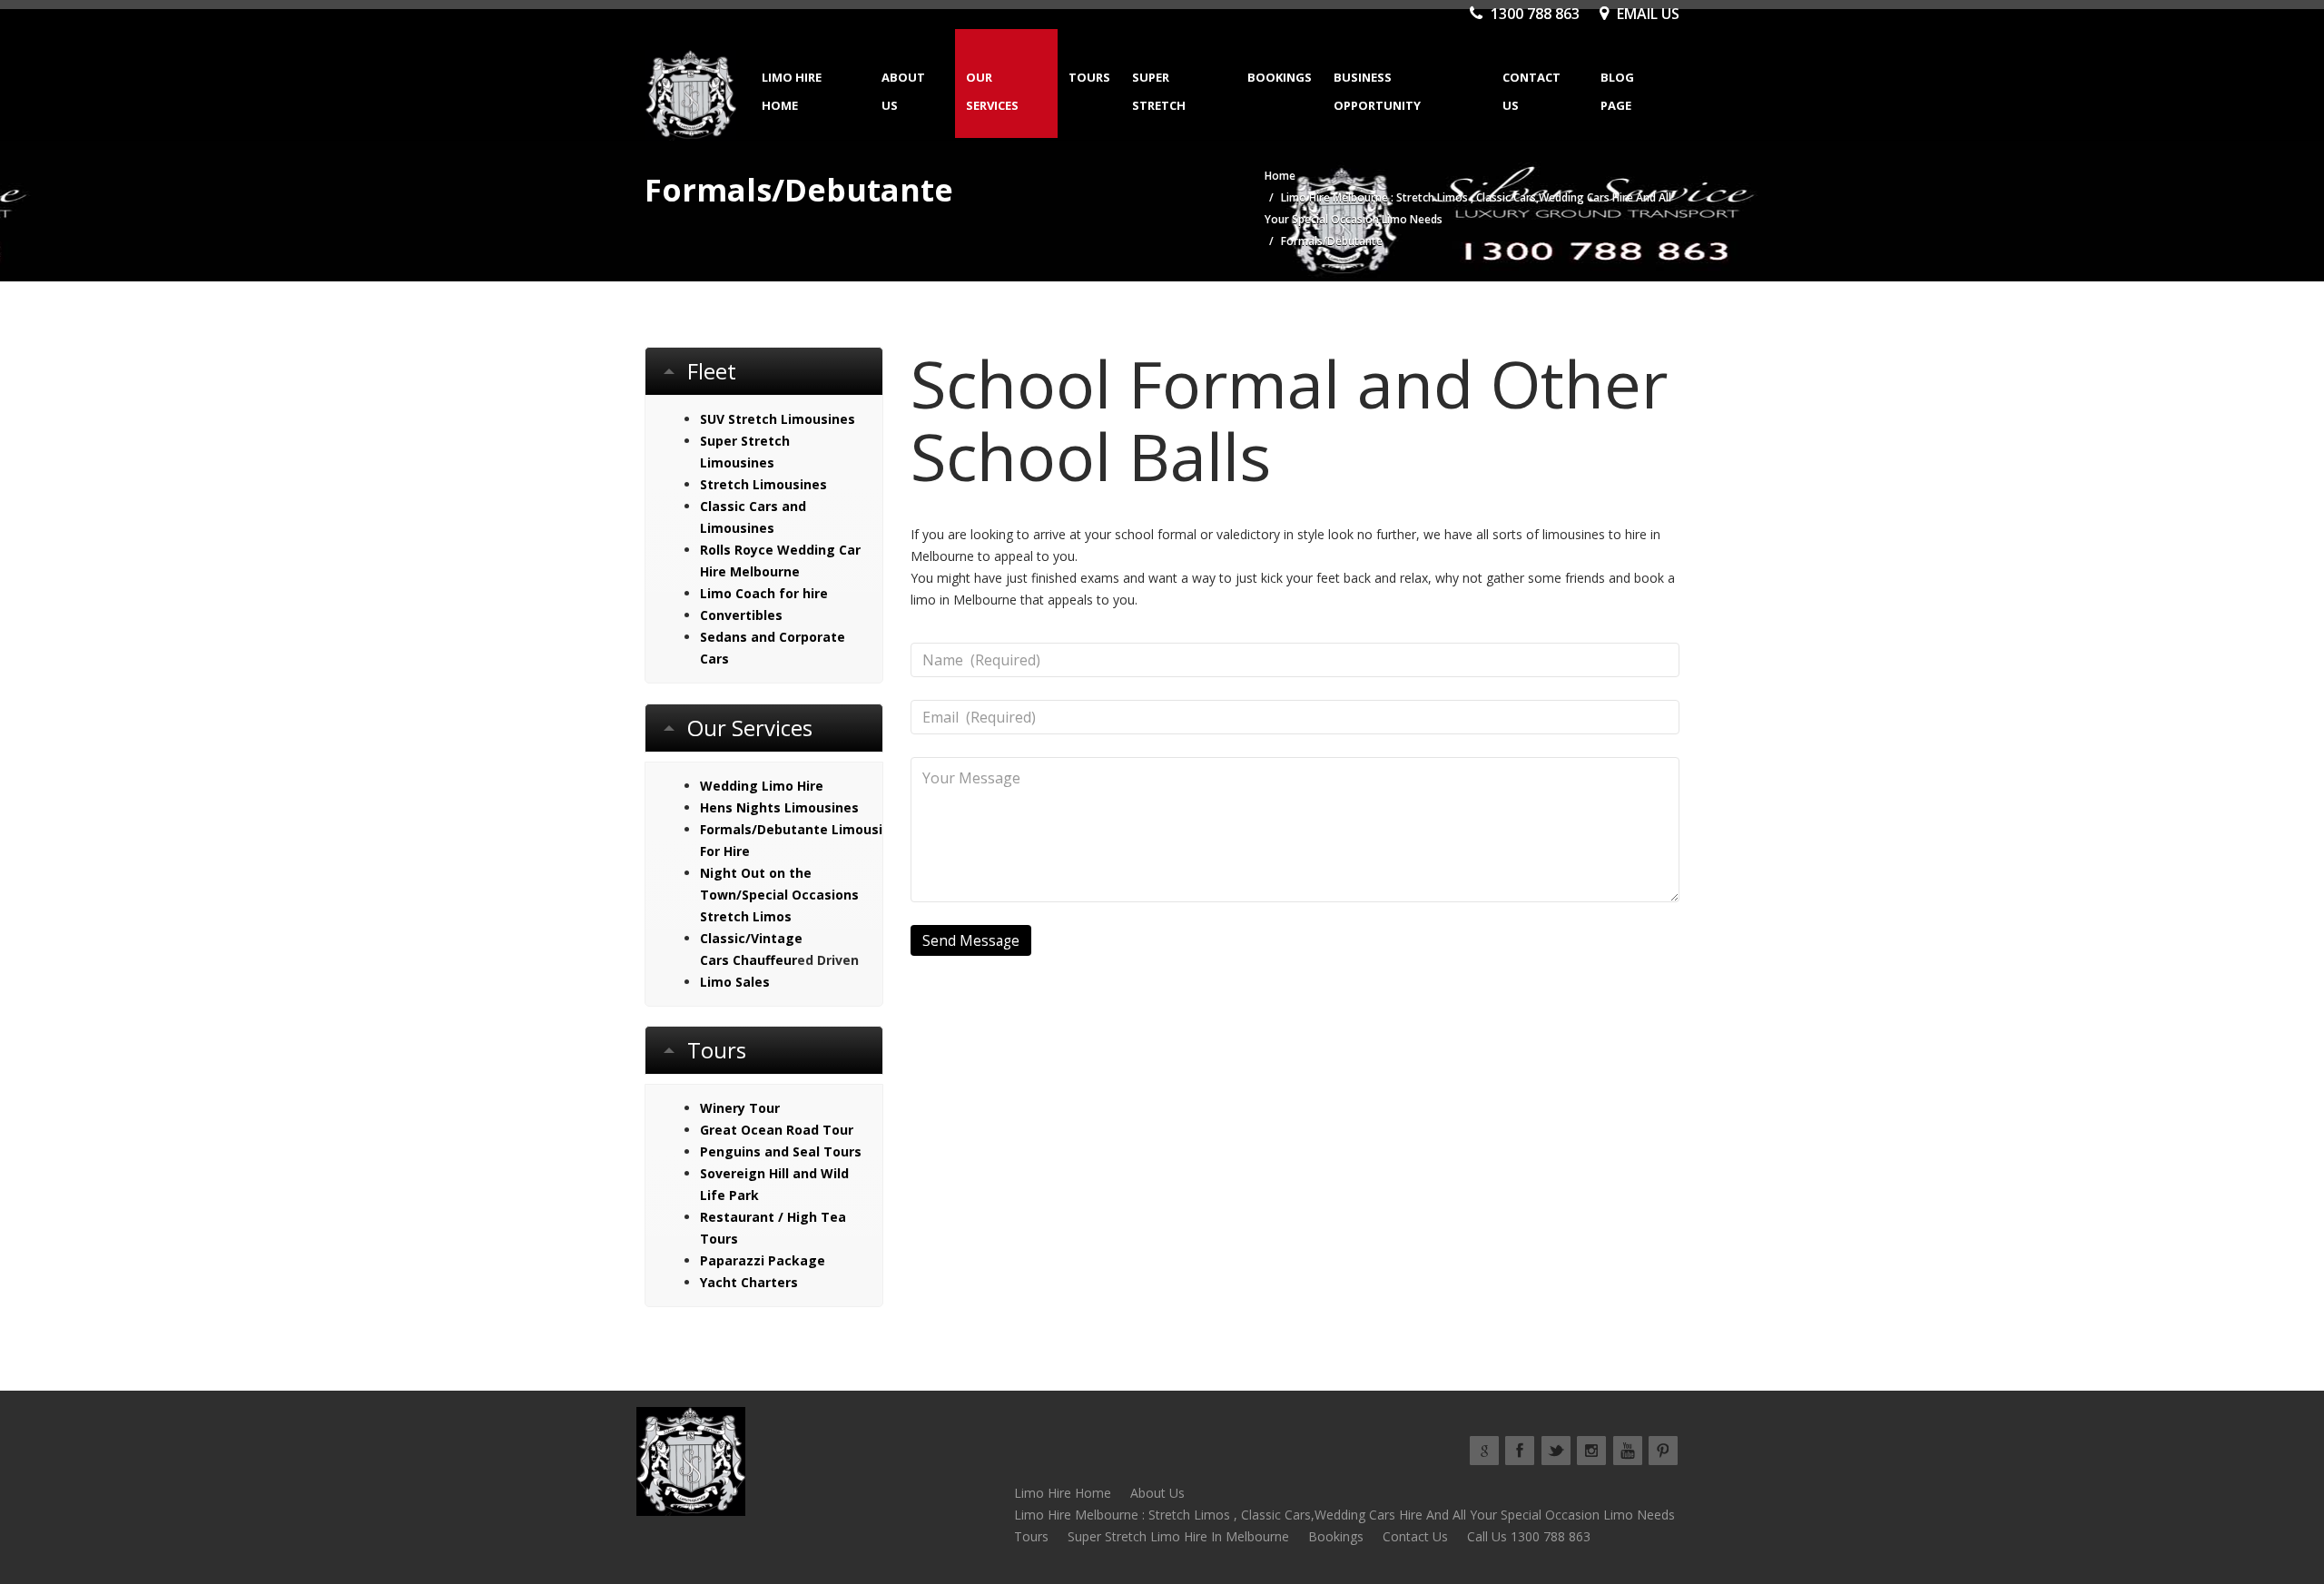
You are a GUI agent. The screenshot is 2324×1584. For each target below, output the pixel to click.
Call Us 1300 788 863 (1529, 1536)
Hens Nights (740, 807)
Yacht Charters (749, 1282)
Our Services (992, 91)
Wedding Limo (747, 786)
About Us (903, 91)
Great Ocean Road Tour (777, 1130)
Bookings (1280, 77)
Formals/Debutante (764, 829)
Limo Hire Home (792, 91)
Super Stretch (1159, 91)
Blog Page (1617, 91)
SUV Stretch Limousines (778, 419)
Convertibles (741, 615)
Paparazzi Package (763, 1260)
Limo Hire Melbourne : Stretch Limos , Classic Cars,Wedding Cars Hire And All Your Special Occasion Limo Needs (1344, 1515)
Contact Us (1531, 91)
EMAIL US (1646, 14)
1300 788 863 (1533, 14)
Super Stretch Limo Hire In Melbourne (1178, 1536)
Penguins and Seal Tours (781, 1151)
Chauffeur (765, 960)
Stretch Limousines (763, 484)
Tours (1089, 77)
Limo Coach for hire (764, 593)
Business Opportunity (1377, 91)
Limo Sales (735, 982)
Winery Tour (740, 1108)
